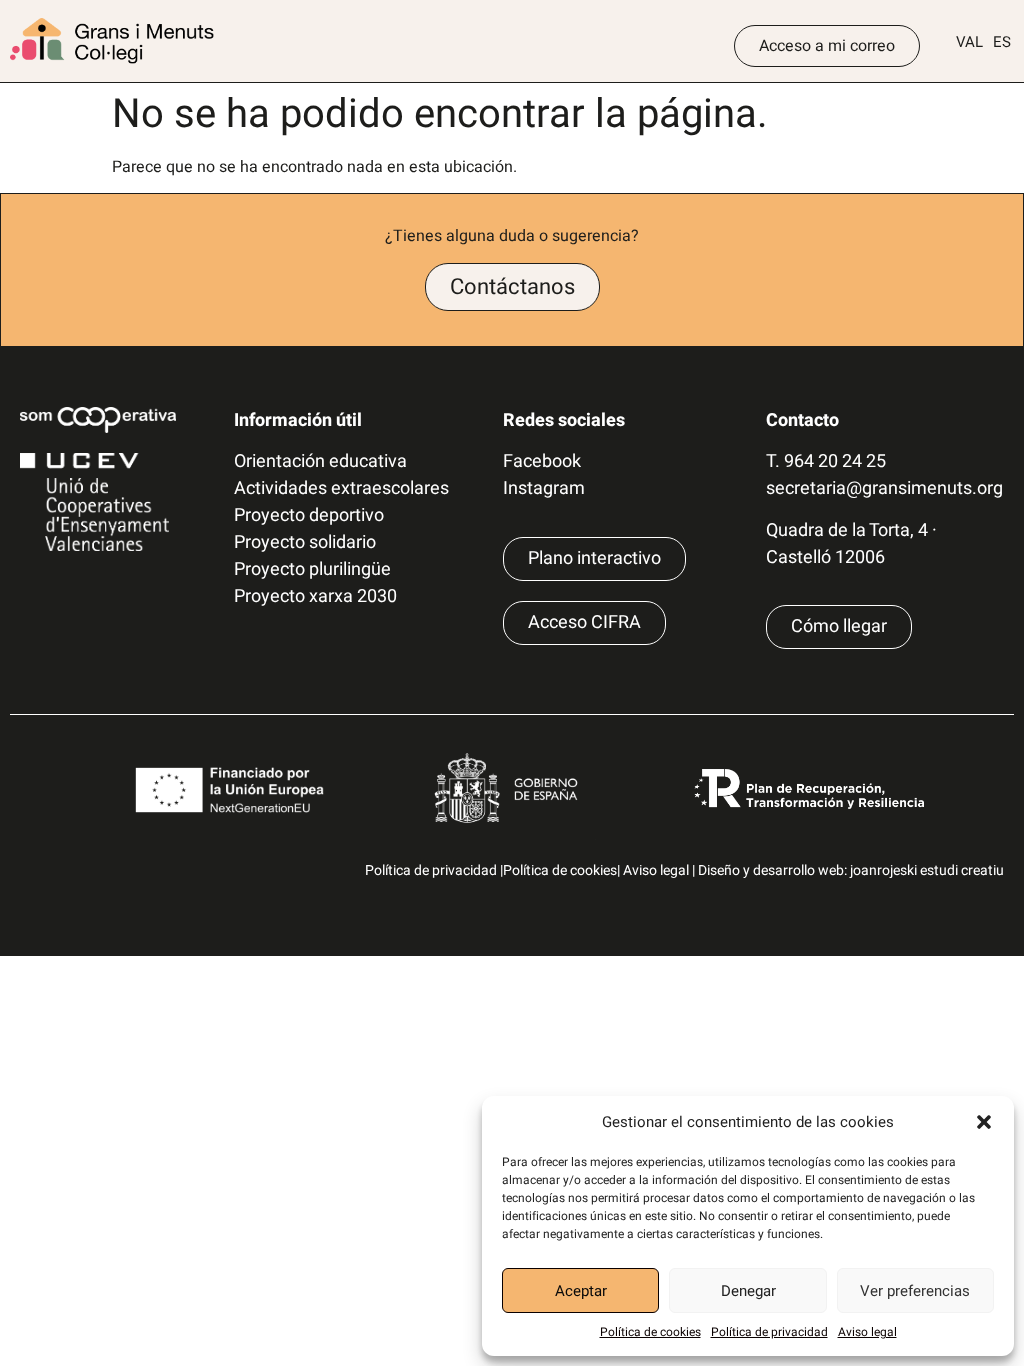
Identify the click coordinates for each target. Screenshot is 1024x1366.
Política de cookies (650, 1332)
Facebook (542, 461)
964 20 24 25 (835, 461)
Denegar (748, 1291)
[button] (984, 1122)
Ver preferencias (915, 1291)
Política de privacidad (769, 1332)
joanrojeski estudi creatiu (927, 870)
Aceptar (581, 1291)
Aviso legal (867, 1332)
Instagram (544, 488)
